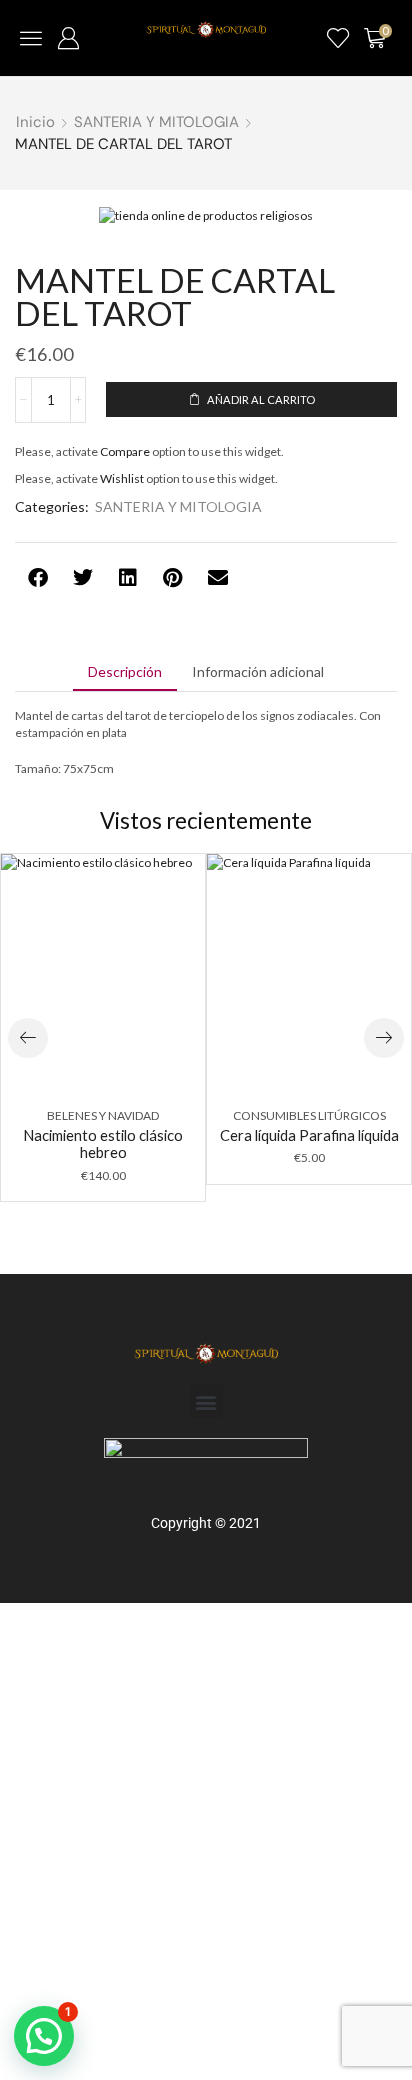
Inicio (35, 122)
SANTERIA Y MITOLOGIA (156, 122)
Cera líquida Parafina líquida (309, 1135)
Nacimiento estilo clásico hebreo (103, 1144)
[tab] (125, 672)
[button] (31, 38)
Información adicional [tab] (258, 671)
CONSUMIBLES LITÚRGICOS (309, 1115)
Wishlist (122, 478)
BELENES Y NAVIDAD (103, 1115)
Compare (125, 451)
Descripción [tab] (125, 671)
